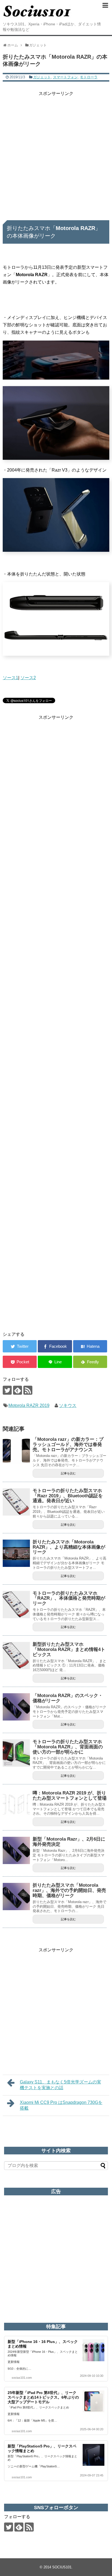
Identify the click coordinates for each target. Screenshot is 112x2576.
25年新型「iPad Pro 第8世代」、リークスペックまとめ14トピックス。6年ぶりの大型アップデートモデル (43, 2397)
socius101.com (22, 2378)
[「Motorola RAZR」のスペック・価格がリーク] (16, 1707)
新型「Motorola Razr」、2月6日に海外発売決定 (69, 1842)
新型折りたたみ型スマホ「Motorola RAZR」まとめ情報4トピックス (69, 1649)
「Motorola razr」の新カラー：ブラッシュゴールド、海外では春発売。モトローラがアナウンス (68, 1444)
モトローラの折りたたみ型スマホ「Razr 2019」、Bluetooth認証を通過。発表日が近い (68, 1496)
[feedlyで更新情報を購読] (18, 1390)
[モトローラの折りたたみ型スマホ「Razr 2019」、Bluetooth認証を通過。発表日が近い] (16, 1502)
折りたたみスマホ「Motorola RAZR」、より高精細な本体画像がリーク (69, 1547)
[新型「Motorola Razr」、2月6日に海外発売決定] (16, 1850)
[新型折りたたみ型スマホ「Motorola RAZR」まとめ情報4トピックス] (16, 1656)
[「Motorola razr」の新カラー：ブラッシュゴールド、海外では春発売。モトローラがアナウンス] (16, 1451)
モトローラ (89, 77)
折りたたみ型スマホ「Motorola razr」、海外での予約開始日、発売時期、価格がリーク (69, 1890)
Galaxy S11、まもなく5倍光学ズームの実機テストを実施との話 (60, 2085)
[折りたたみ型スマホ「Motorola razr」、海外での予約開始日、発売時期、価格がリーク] (16, 1897)
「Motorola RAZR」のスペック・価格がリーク (68, 1698)
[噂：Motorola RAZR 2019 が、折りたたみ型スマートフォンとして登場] (16, 1804)
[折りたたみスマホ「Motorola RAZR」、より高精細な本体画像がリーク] (16, 1553)
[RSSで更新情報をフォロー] (28, 1390)
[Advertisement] (56, 154)
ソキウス (68, 1405)
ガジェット (42, 77)
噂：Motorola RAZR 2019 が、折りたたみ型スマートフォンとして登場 (70, 1796)
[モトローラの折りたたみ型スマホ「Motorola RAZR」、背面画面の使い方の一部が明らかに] (16, 1753)
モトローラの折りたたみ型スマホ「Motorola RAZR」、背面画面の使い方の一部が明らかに (68, 1747)
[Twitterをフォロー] (7, 1390)
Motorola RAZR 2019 (29, 1405)
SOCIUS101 (62, 2567)
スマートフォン (65, 77)
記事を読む (68, 1473)
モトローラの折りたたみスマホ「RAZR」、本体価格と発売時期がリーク (69, 1598)
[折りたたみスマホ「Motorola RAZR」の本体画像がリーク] (90, 1346)
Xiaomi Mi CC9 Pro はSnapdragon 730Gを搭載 (61, 2105)
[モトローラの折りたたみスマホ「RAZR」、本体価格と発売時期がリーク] (16, 1605)
